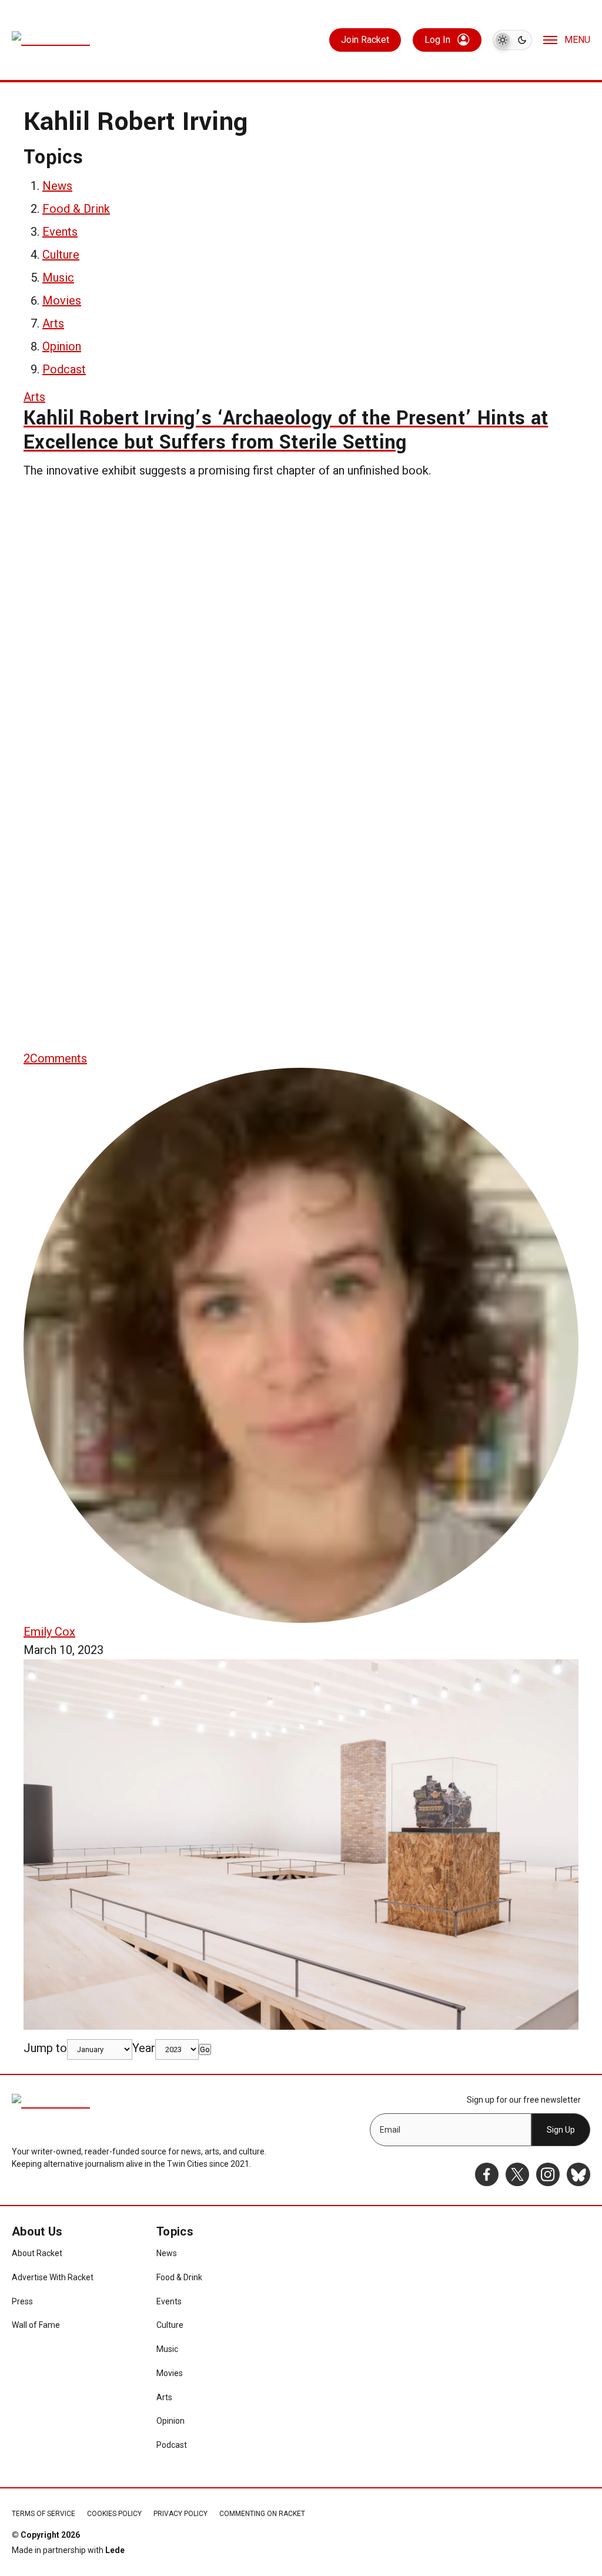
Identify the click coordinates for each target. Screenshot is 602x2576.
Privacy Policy (180, 2514)
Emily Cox (49, 1632)
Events (60, 232)
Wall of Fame (36, 2325)
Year (144, 2048)
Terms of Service (44, 2514)
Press (22, 2301)
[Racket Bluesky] (578, 2174)
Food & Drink (76, 209)
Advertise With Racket (53, 2277)
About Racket (37, 2253)
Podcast (64, 369)
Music (58, 278)
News (57, 186)
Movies (62, 300)
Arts (53, 323)
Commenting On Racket (262, 2514)
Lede (115, 2550)
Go (205, 2049)
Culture (61, 255)
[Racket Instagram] (548, 2174)
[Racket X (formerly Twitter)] (517, 2174)
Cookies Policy (114, 2514)
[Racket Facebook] (487, 2174)
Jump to (45, 2048)
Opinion (62, 346)
